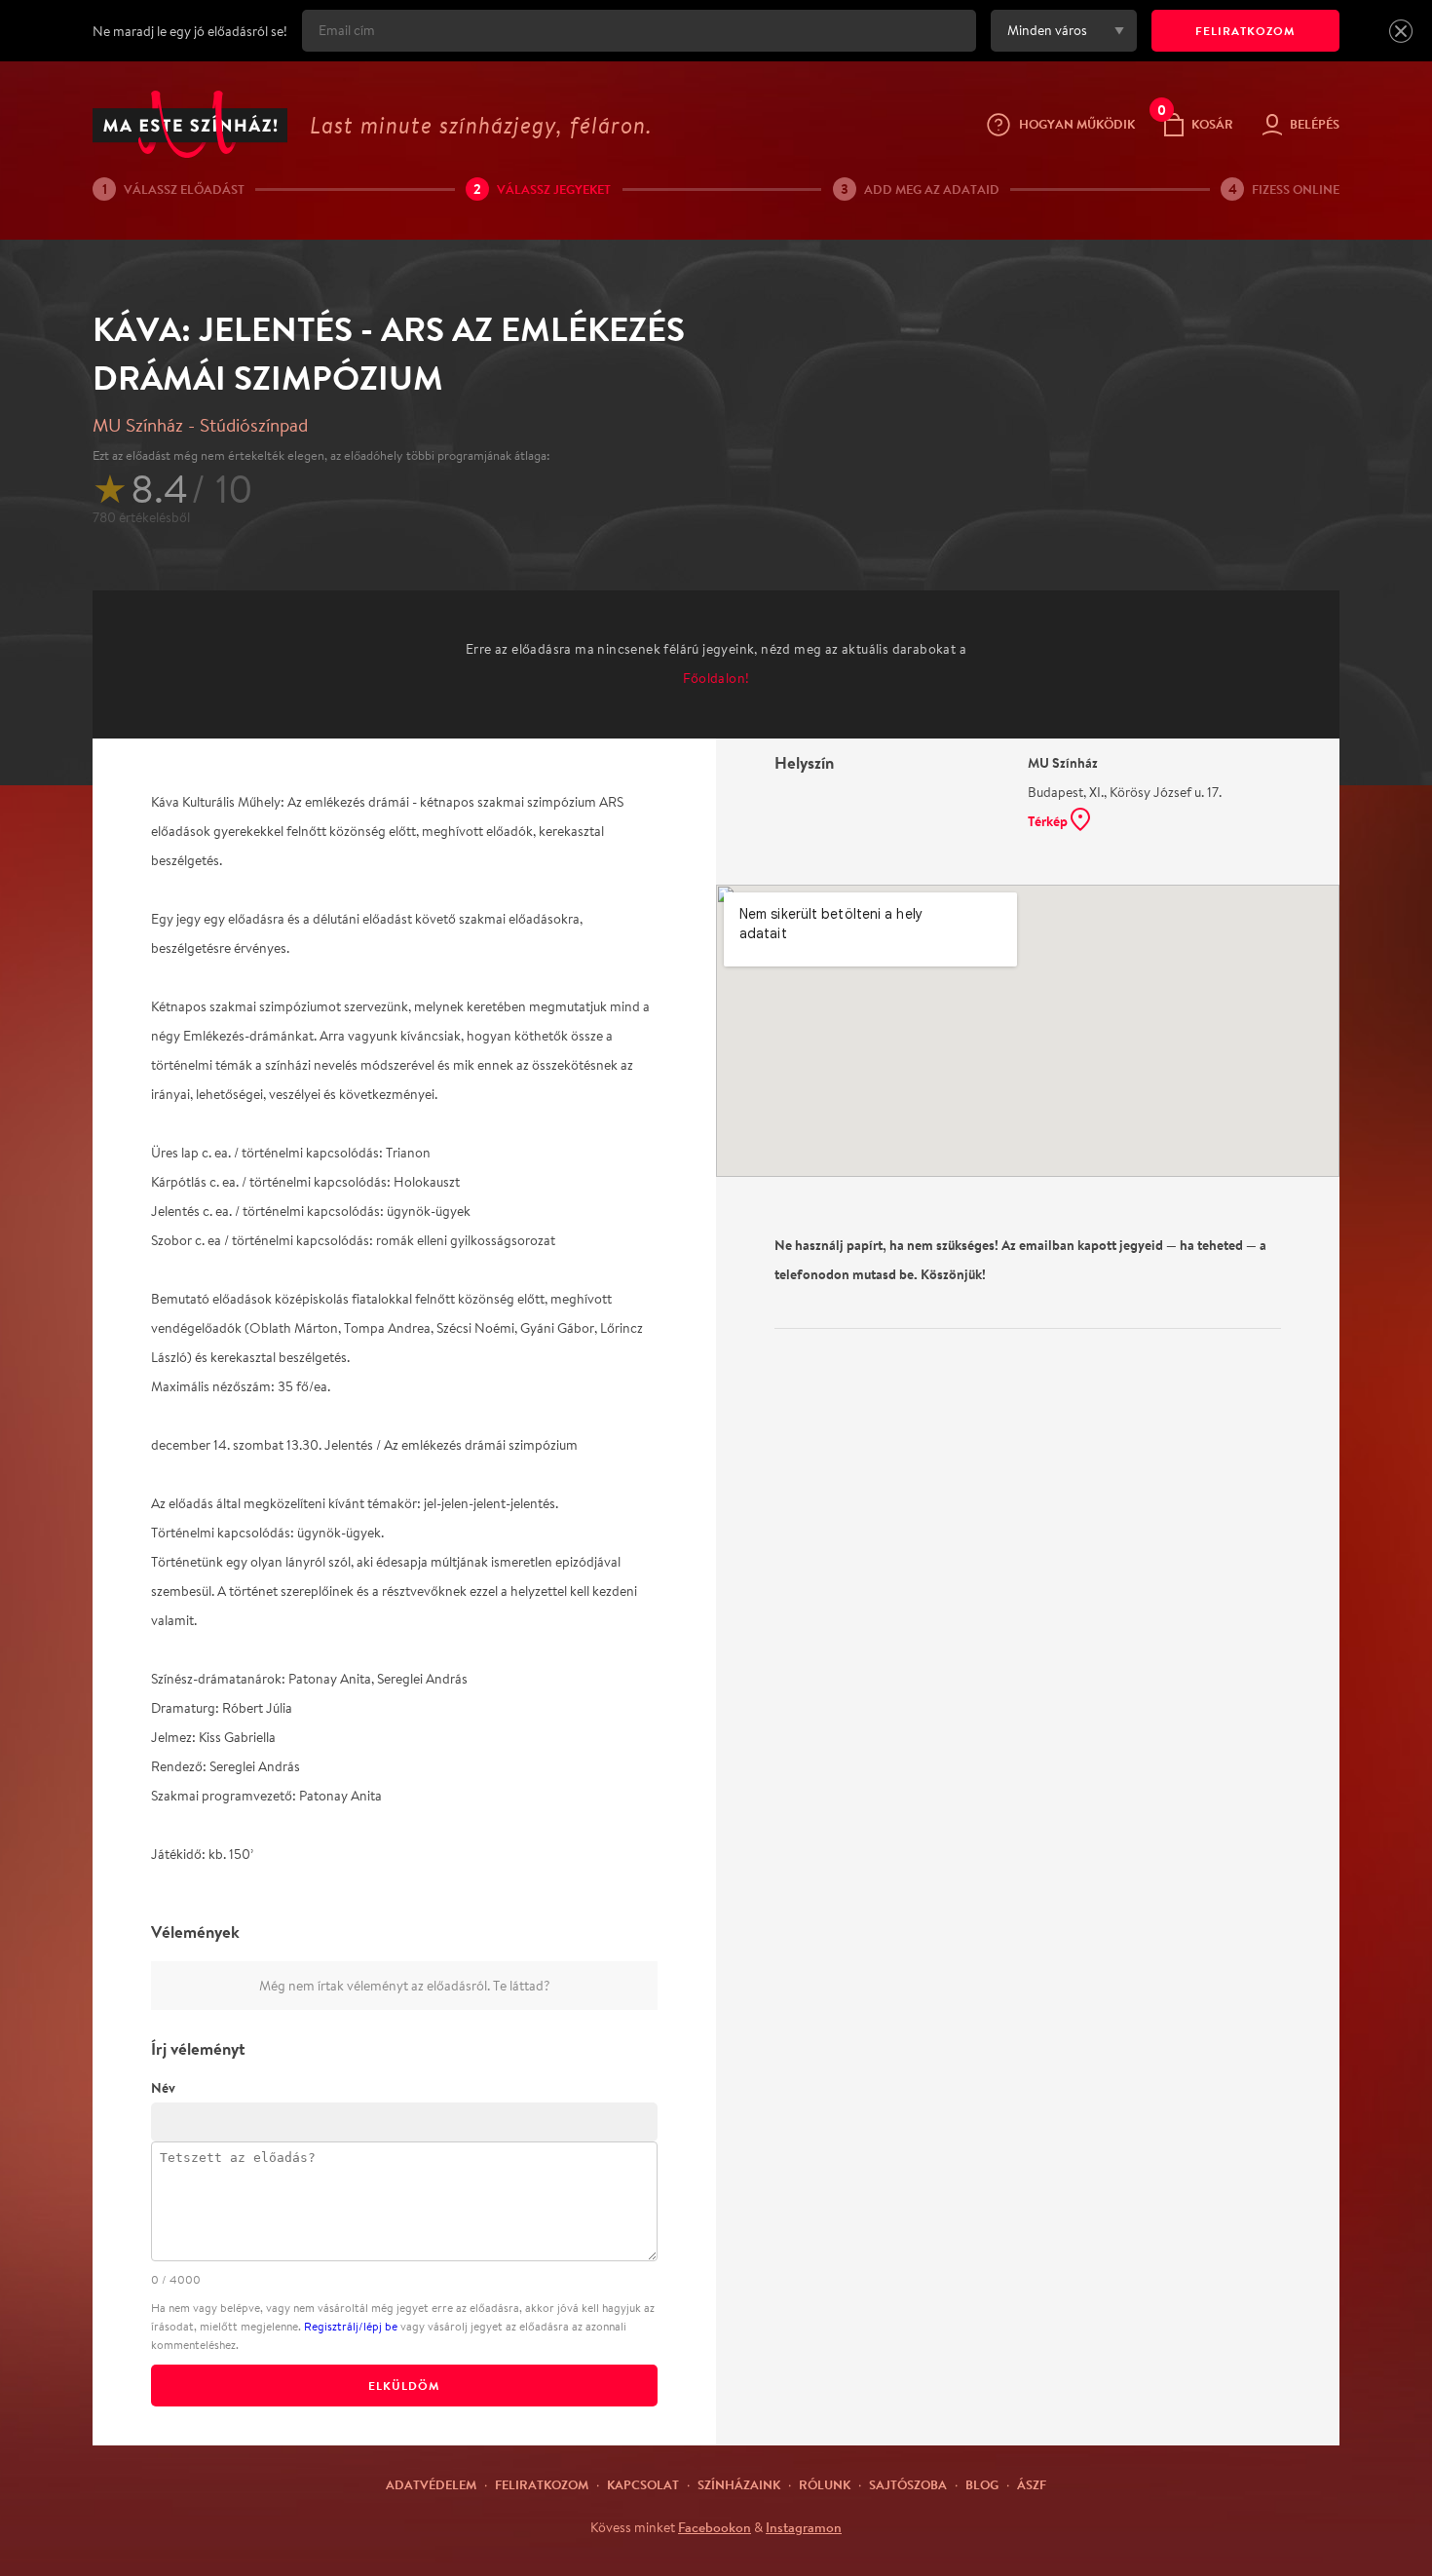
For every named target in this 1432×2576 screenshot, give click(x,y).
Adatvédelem (431, 2484)
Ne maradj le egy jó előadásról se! (190, 31)
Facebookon (715, 2527)
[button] (1401, 31)
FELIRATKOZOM (1245, 31)
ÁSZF (1032, 2484)
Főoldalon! (716, 678)
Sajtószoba (908, 2484)
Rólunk (825, 2484)
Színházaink (739, 2484)
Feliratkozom (542, 2484)
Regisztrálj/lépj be (351, 2326)
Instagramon (804, 2527)
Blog (982, 2484)
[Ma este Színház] (190, 124)
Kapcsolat (643, 2484)
